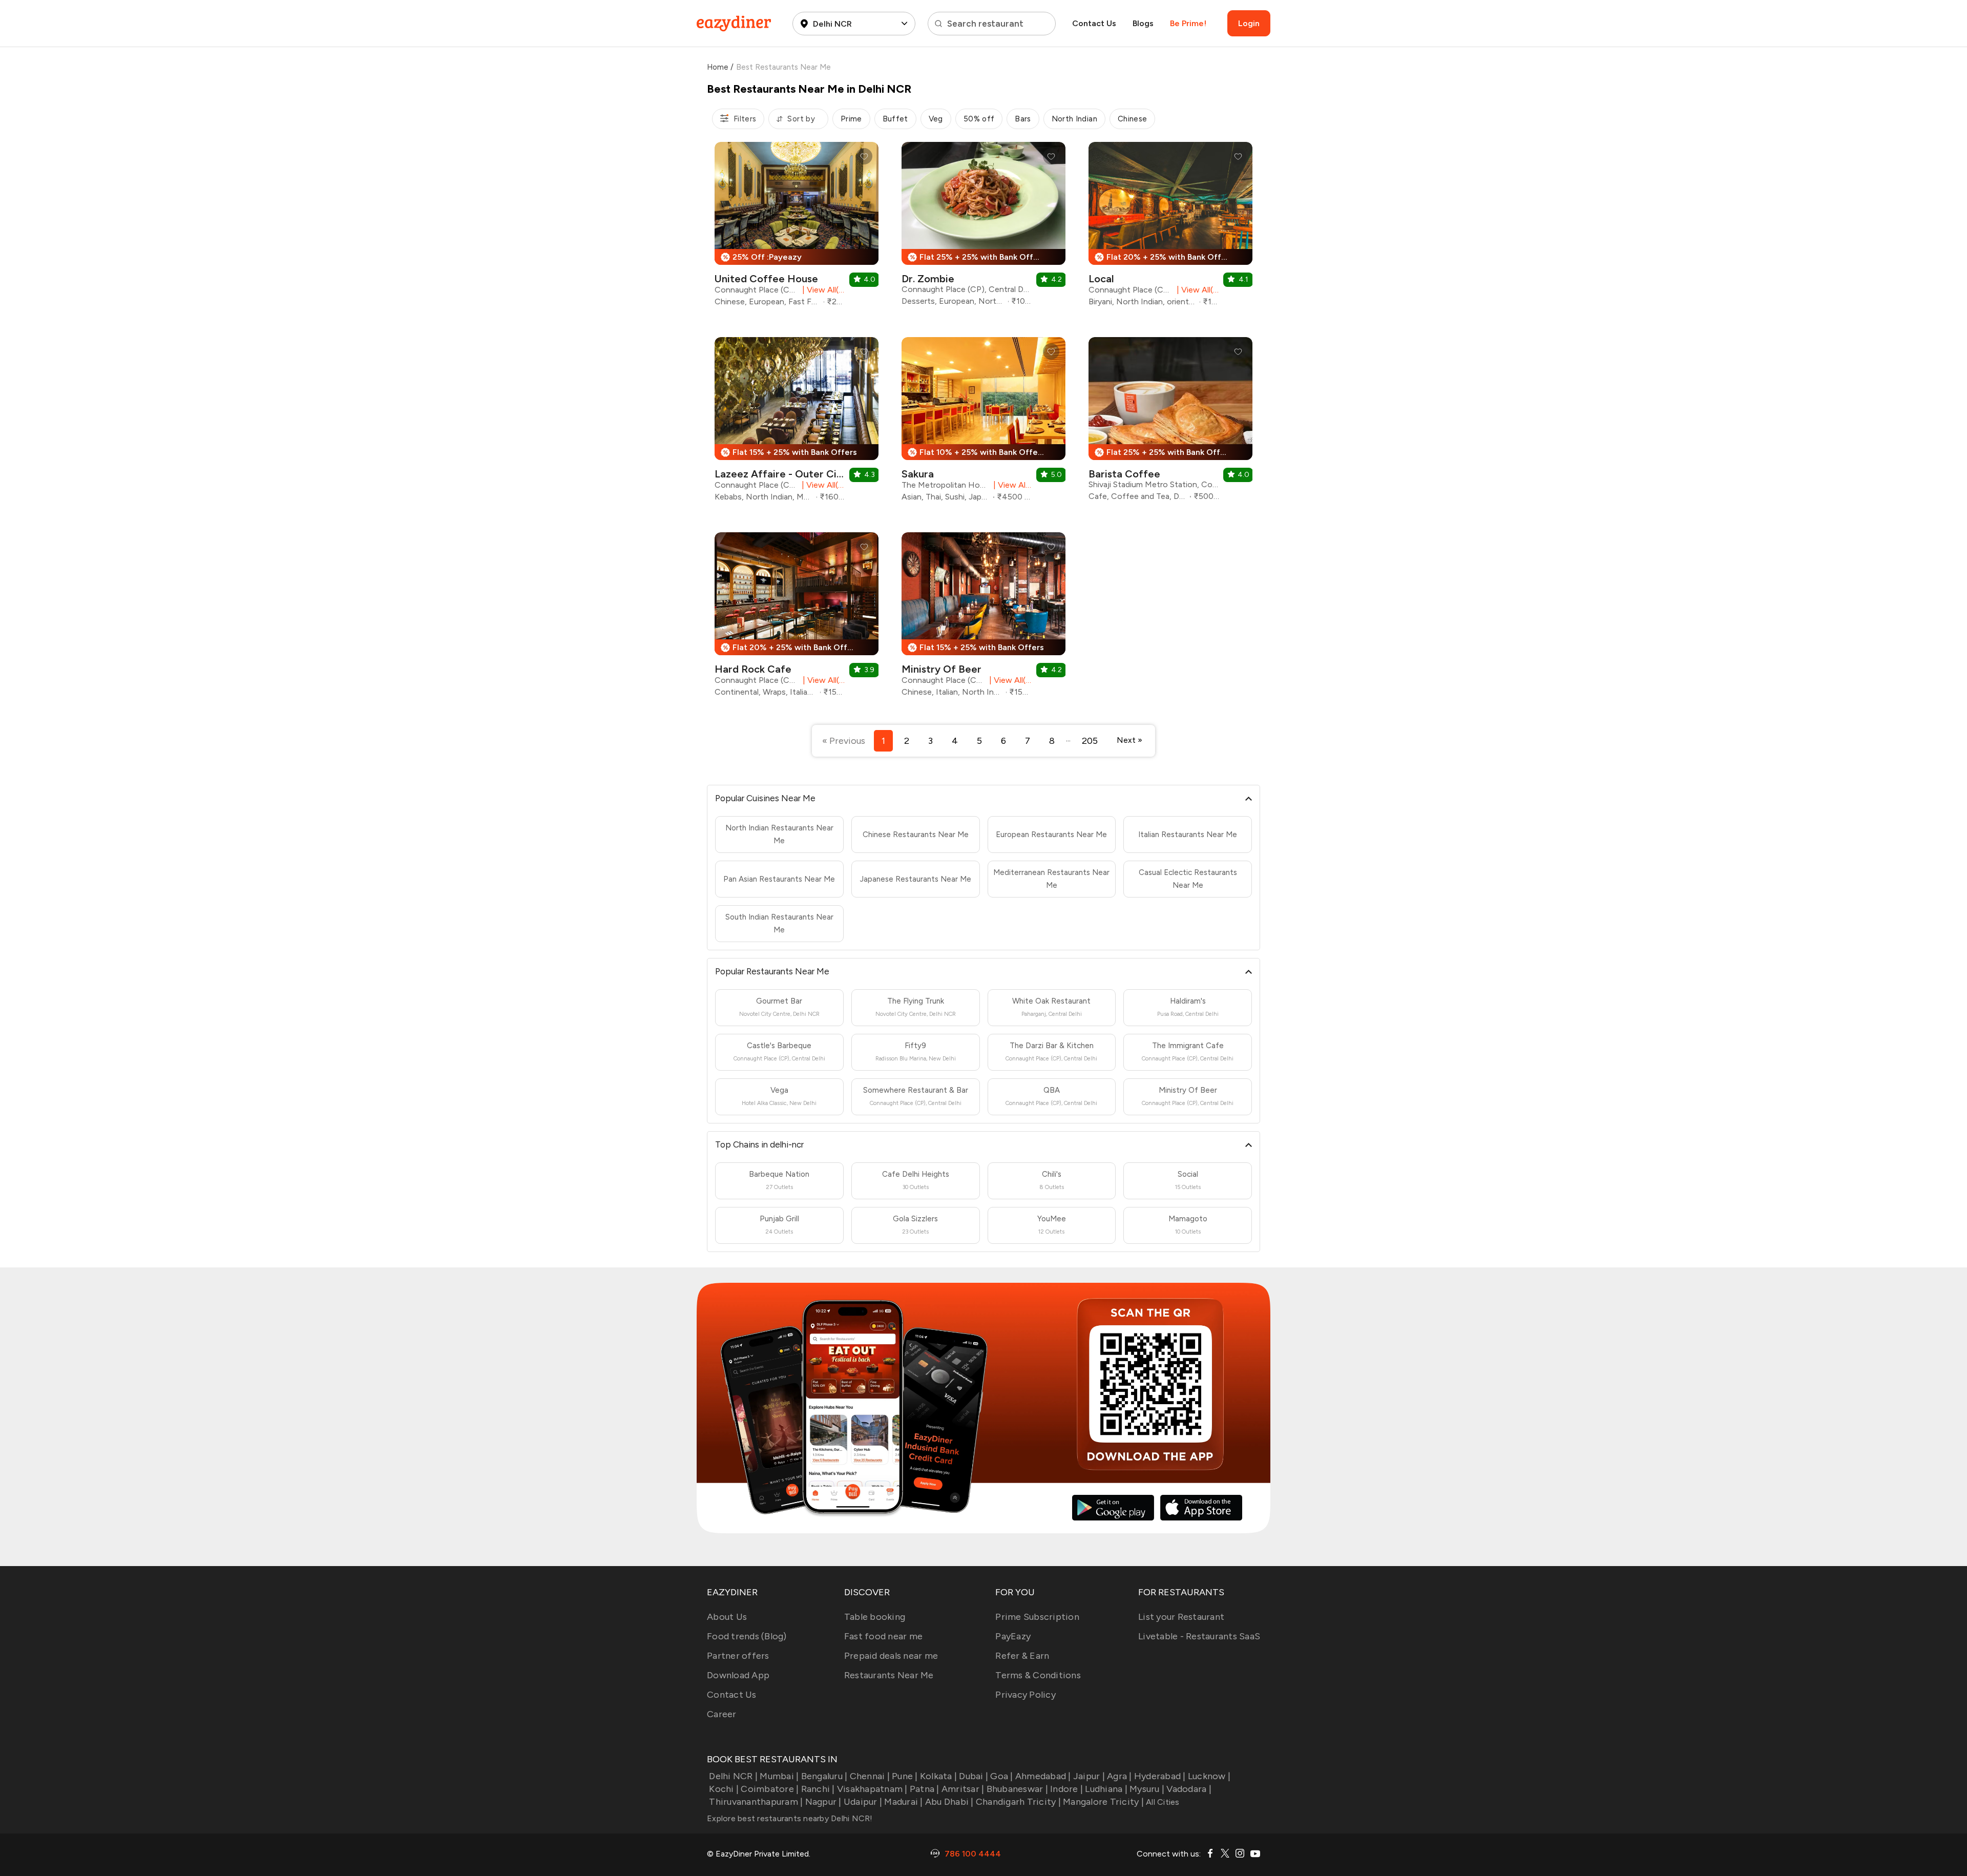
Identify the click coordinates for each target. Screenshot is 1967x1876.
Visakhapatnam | (872, 1789)
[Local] (1170, 228)
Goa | (1001, 1776)
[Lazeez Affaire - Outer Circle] (797, 423)
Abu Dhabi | (949, 1802)
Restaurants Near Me (889, 1675)
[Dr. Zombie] (983, 228)
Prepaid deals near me (891, 1656)
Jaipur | (1089, 1776)
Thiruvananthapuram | (756, 1802)
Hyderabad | (1160, 1776)
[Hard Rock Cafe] (797, 618)
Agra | (1119, 1776)
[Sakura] (983, 423)
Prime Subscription (1037, 1617)
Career (722, 1714)
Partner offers (738, 1656)
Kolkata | (938, 1776)
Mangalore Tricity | (1103, 1802)
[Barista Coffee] (1170, 423)
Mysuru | (1147, 1789)
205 (1090, 741)
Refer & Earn (1022, 1656)
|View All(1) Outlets (1196, 290)
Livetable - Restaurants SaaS (1199, 1636)
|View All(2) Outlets (1009, 680)
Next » (1129, 740)
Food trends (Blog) (747, 1636)
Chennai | (870, 1776)
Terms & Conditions (1038, 1675)
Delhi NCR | (733, 1776)
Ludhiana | (1106, 1789)
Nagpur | (823, 1802)
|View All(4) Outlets (822, 485)
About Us (727, 1617)
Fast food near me (883, 1636)
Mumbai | (779, 1776)
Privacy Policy (1026, 1695)
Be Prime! (1188, 23)
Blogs (1143, 23)
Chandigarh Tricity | (1018, 1802)
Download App (738, 1675)
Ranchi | (818, 1789)
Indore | (1066, 1789)
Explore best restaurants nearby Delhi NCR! (790, 1818)
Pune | (905, 1776)
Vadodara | (1189, 1789)
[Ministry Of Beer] (983, 618)
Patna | (925, 1789)
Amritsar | (963, 1789)
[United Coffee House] (797, 228)
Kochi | (724, 1789)
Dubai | (974, 1776)
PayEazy (1013, 1636)
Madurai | (903, 1802)
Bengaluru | (824, 1776)
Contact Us (1094, 23)
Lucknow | (1209, 1776)
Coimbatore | (770, 1789)
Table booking (875, 1617)
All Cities (1162, 1802)
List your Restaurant (1181, 1617)
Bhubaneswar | (1017, 1789)
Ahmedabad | (1043, 1776)
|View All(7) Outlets (822, 290)
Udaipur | (863, 1802)
